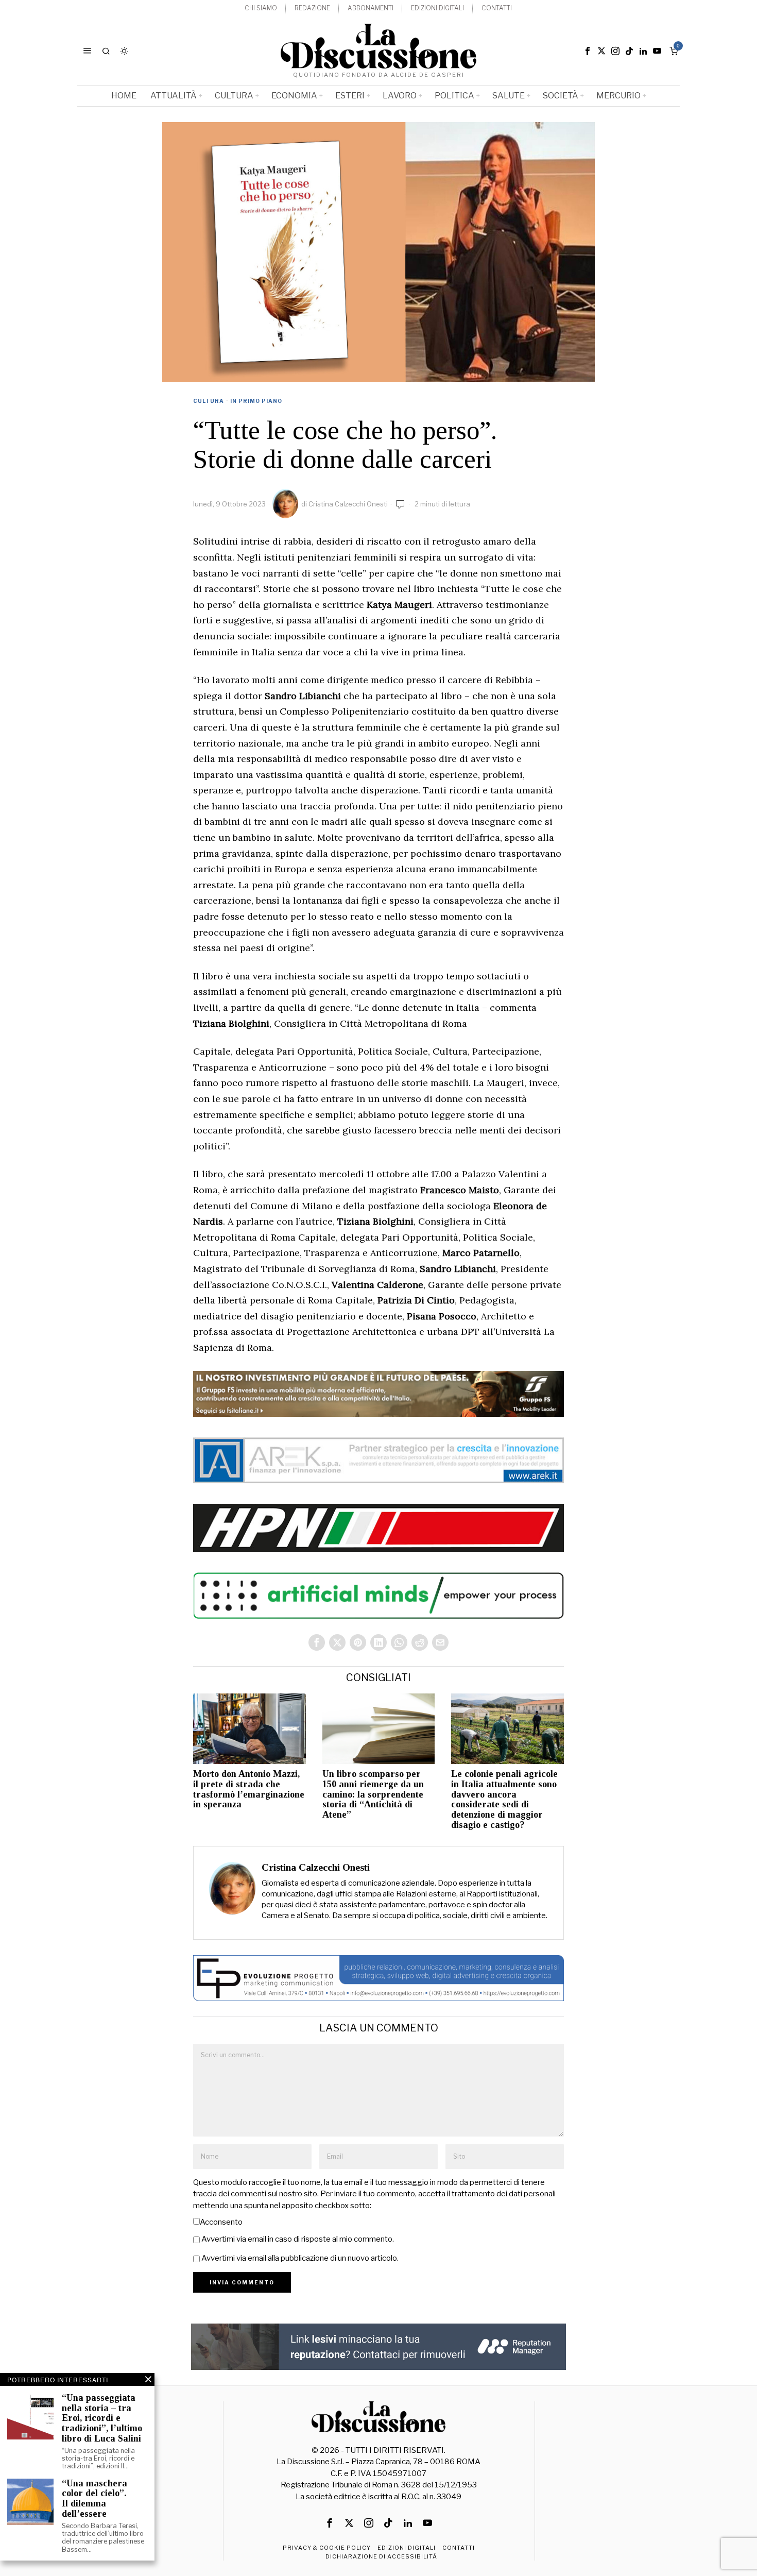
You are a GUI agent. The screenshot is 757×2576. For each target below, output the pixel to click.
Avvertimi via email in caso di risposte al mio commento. (298, 2239)
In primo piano (256, 401)
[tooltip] (588, 51)
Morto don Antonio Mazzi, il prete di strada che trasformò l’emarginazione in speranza (249, 1789)
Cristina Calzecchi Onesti (348, 504)
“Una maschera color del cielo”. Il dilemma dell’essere (94, 2499)
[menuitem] (261, 9)
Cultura (209, 401)
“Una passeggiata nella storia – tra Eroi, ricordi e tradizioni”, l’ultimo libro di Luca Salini (102, 2418)
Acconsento (221, 2222)
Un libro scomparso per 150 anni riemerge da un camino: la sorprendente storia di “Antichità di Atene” (373, 1794)
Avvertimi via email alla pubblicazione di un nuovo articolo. (300, 2258)
